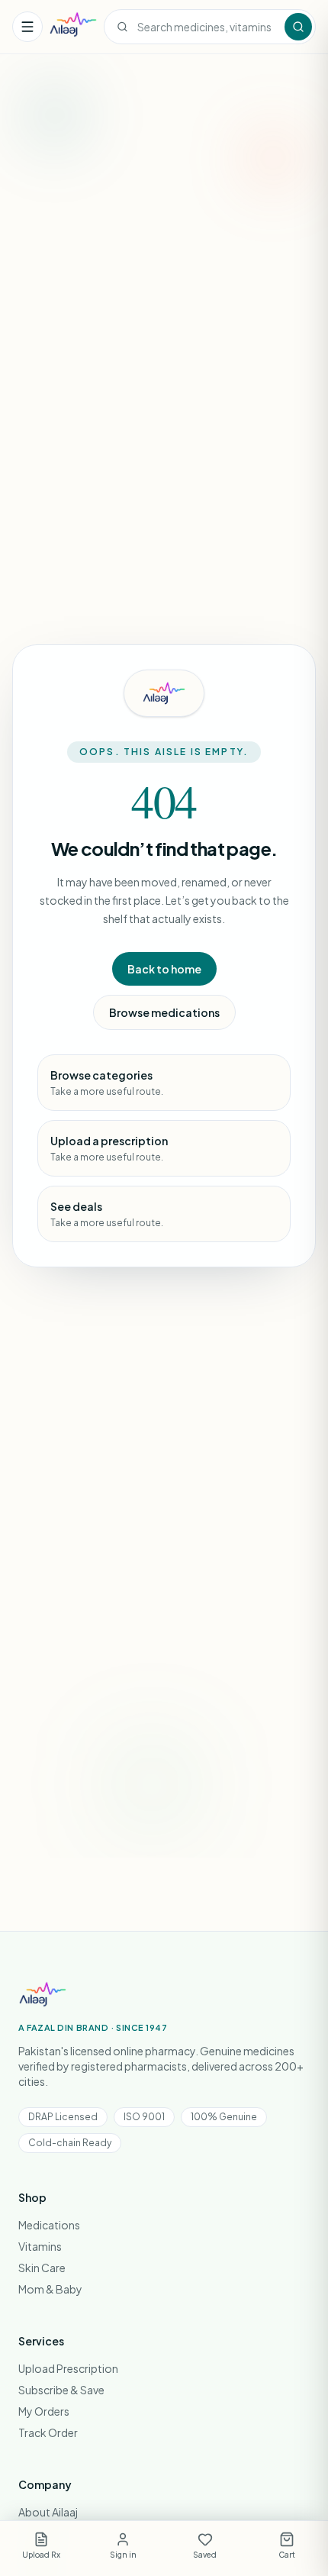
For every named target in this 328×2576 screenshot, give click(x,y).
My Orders (44, 2411)
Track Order (48, 2432)
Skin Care (42, 2268)
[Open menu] (27, 27)
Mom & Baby (50, 2289)
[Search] (298, 27)
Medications (49, 2225)
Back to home (164, 969)
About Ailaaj (48, 2512)
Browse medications (164, 1012)
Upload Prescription (68, 2368)
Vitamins (40, 2246)
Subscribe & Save (61, 2390)
